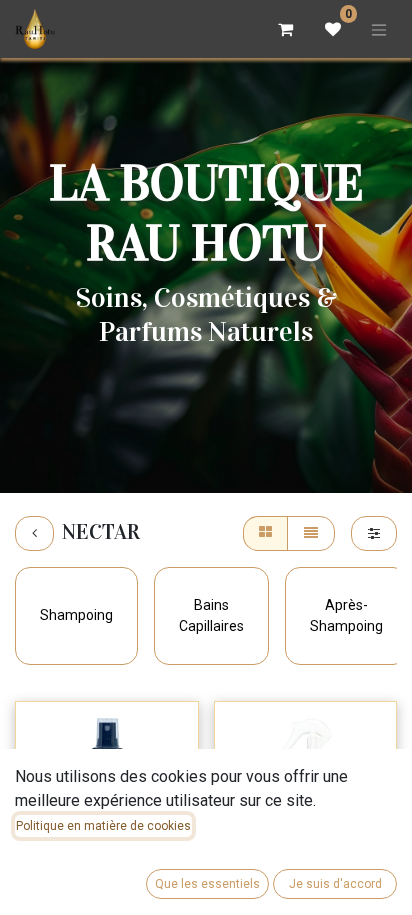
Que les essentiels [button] (207, 884)
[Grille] (265, 533)
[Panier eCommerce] (285, 29)
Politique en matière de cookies (103, 826)
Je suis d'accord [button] (335, 884)
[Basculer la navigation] (379, 29)
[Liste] (311, 533)
